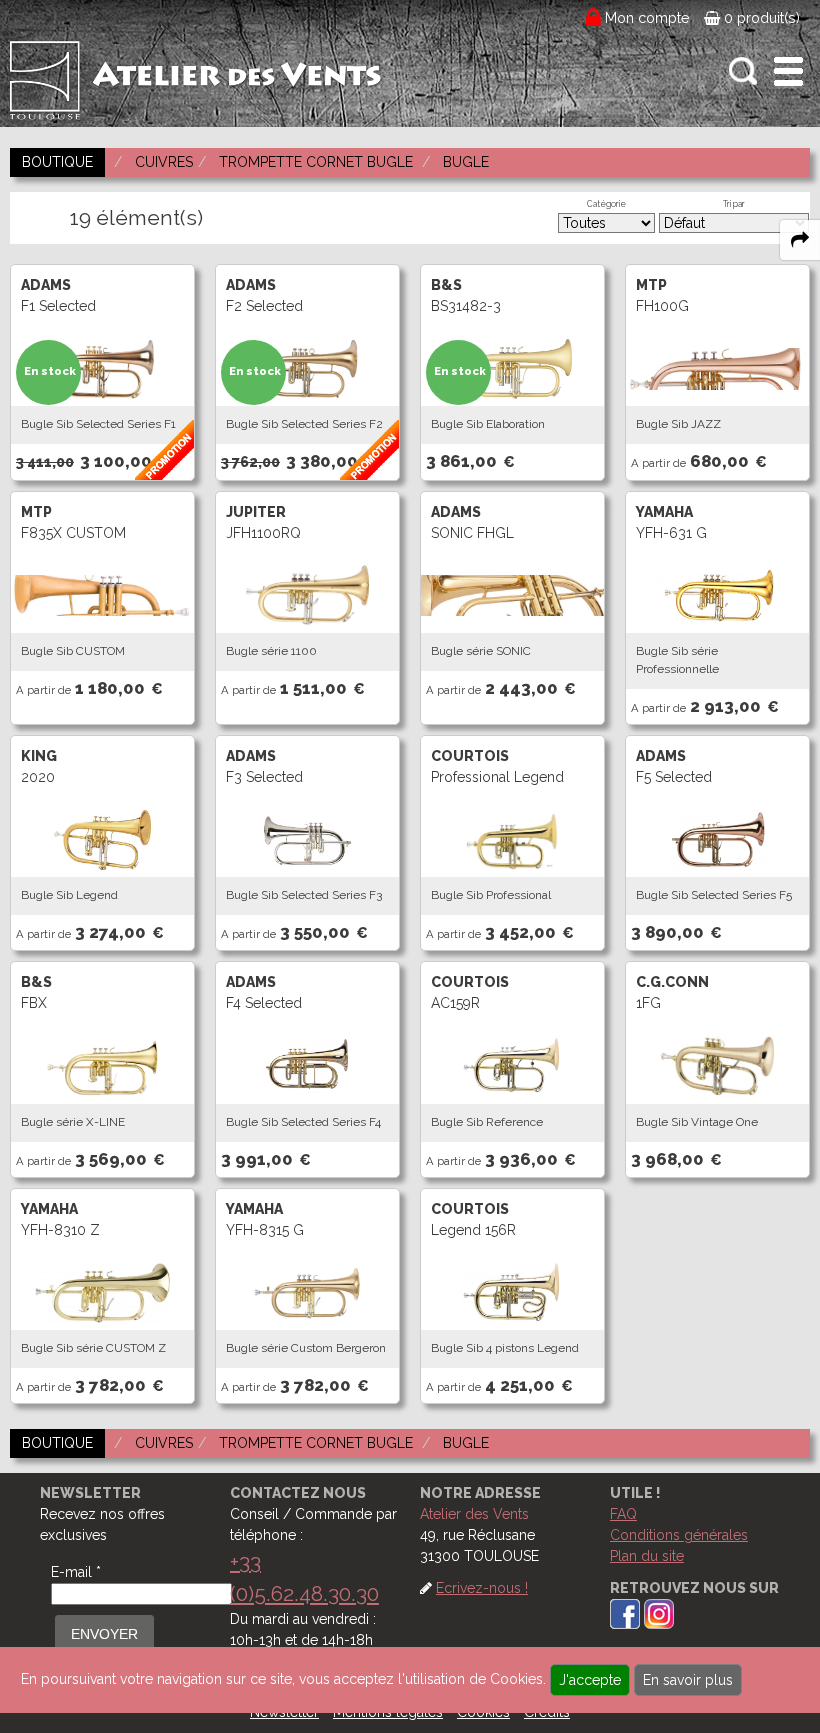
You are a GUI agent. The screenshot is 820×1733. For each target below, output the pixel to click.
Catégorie (606, 204)
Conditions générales (679, 1535)
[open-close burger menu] (788, 71)
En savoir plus (688, 1680)
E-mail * (76, 1572)
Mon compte (647, 18)
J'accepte (590, 1680)
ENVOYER (104, 1634)
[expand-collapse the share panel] (800, 240)
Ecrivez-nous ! (482, 1588)
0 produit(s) (760, 18)
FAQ (623, 1514)
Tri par (734, 204)
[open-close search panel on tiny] (743, 71)
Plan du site (647, 1556)
